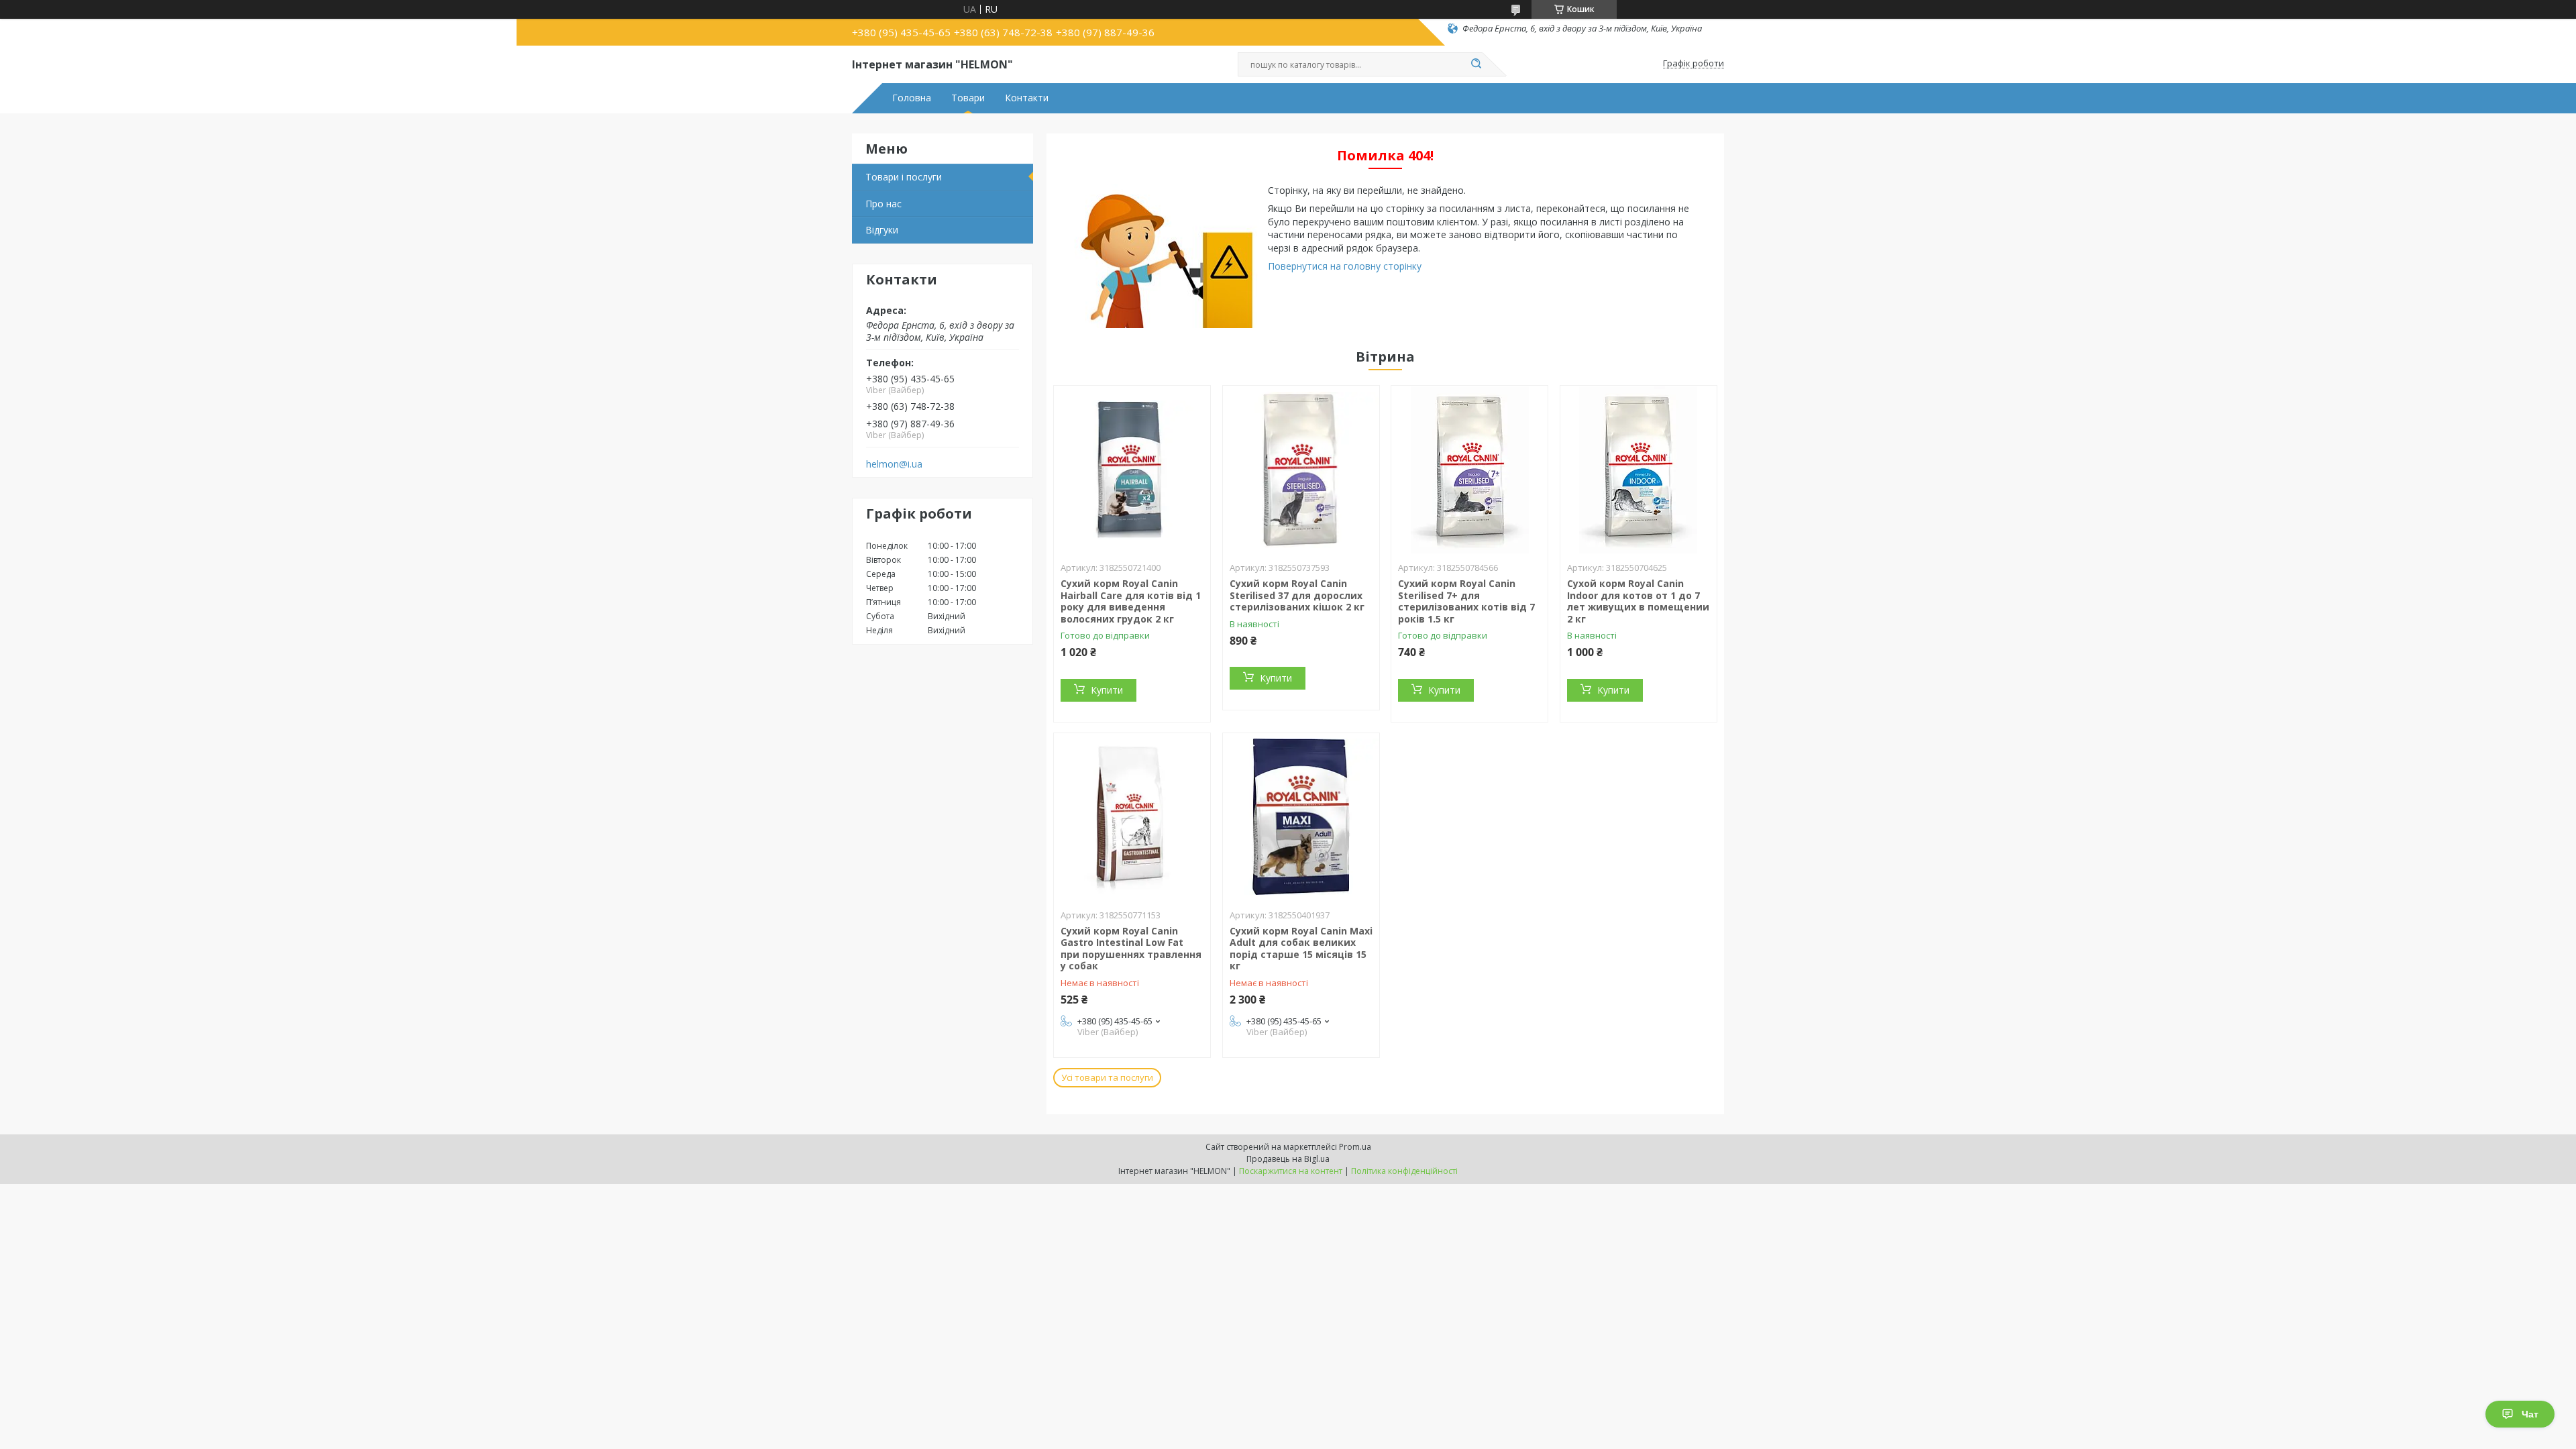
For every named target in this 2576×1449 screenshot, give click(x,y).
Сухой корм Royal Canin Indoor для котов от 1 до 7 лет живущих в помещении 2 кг (1638, 601)
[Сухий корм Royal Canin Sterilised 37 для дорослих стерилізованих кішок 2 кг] (1301, 470)
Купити (1107, 690)
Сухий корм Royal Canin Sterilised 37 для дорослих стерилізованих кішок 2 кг (1297, 595)
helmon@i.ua (894, 464)
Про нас (883, 204)
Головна (912, 98)
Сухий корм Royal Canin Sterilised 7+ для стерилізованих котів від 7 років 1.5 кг (1466, 601)
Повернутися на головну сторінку (1345, 266)
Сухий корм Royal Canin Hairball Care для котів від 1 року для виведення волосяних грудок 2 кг (1131, 601)
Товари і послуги (904, 177)
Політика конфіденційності (1404, 1171)
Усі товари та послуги (1107, 1077)
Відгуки (882, 230)
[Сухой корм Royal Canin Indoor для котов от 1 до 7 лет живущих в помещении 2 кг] (1639, 470)
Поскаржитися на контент (1291, 1171)
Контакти (1027, 98)
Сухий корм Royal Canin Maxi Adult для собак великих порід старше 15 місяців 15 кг (1301, 949)
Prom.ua (1355, 1147)
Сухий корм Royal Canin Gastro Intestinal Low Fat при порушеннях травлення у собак (1131, 949)
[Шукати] (1476, 64)
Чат (2530, 1414)
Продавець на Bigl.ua (1288, 1159)
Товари (968, 98)
